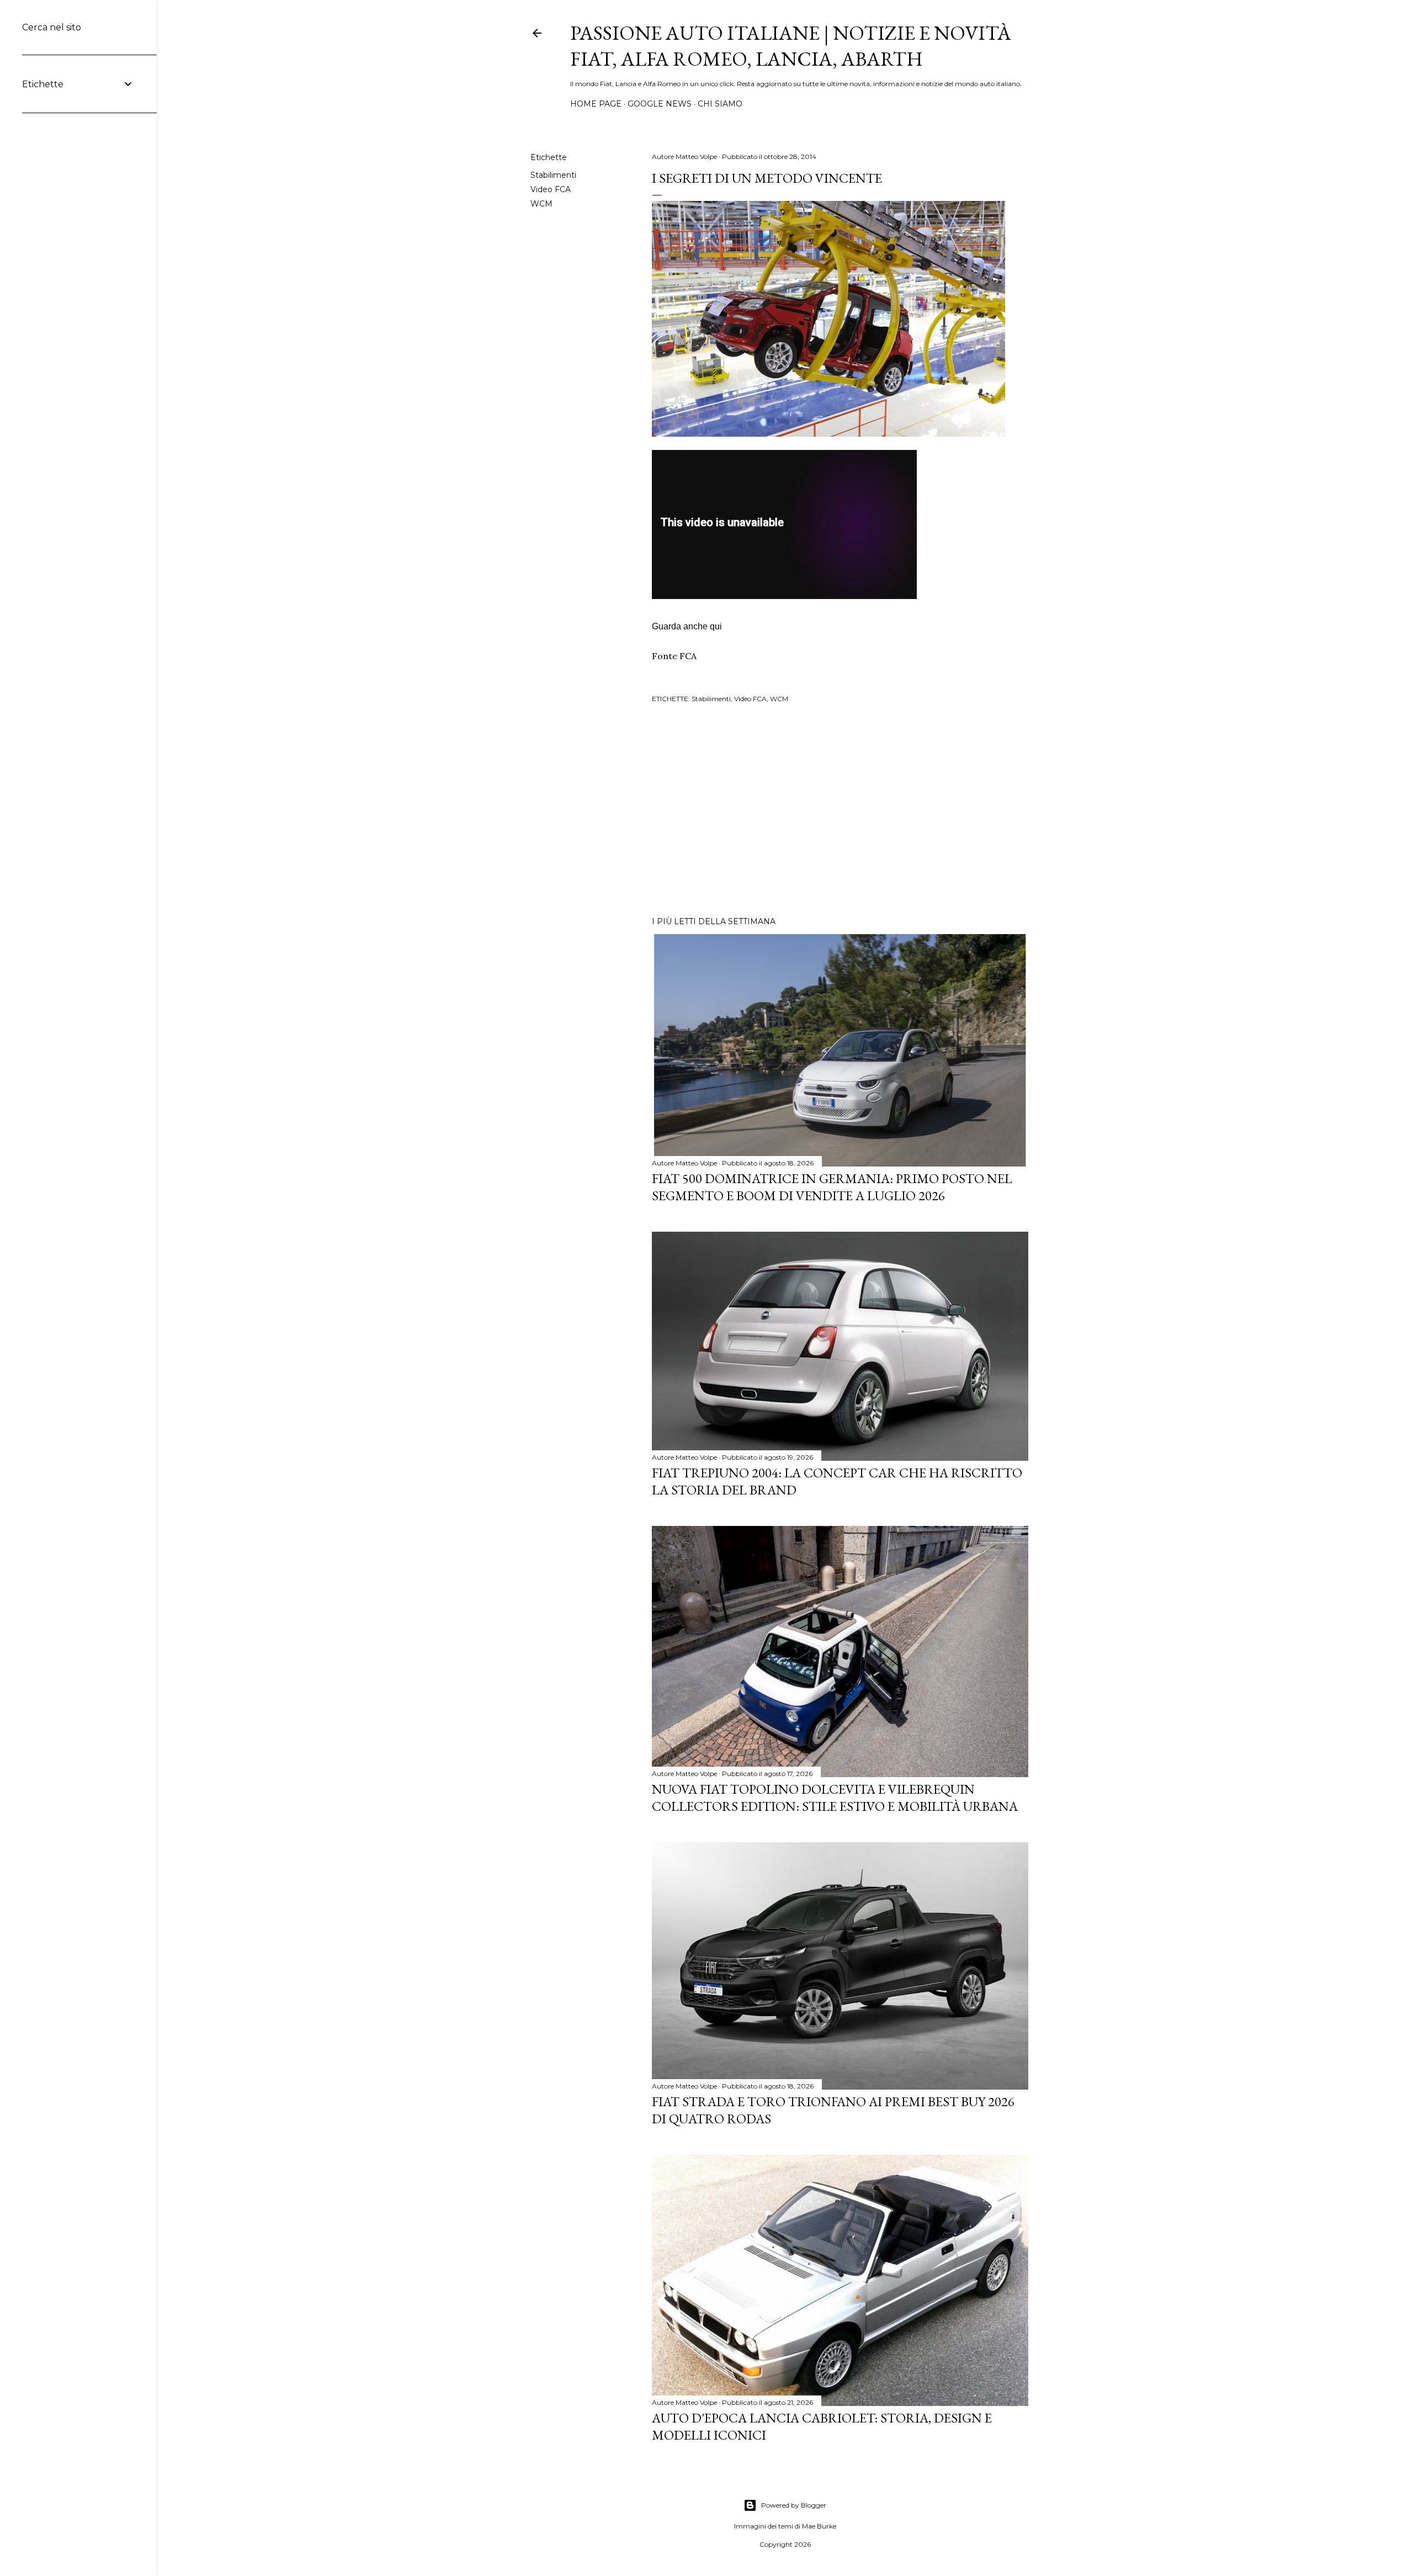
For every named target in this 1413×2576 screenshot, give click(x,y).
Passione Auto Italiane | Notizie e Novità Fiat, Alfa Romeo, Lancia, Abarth (791, 46)
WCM (541, 204)
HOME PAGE (596, 104)
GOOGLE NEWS (660, 104)
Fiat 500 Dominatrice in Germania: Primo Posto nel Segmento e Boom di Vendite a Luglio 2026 (832, 1187)
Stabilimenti (553, 175)
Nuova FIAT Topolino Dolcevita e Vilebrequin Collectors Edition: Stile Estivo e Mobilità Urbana (835, 1798)
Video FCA (551, 189)
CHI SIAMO (720, 104)
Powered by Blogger (794, 2505)
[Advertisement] (840, 812)
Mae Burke (819, 2526)
